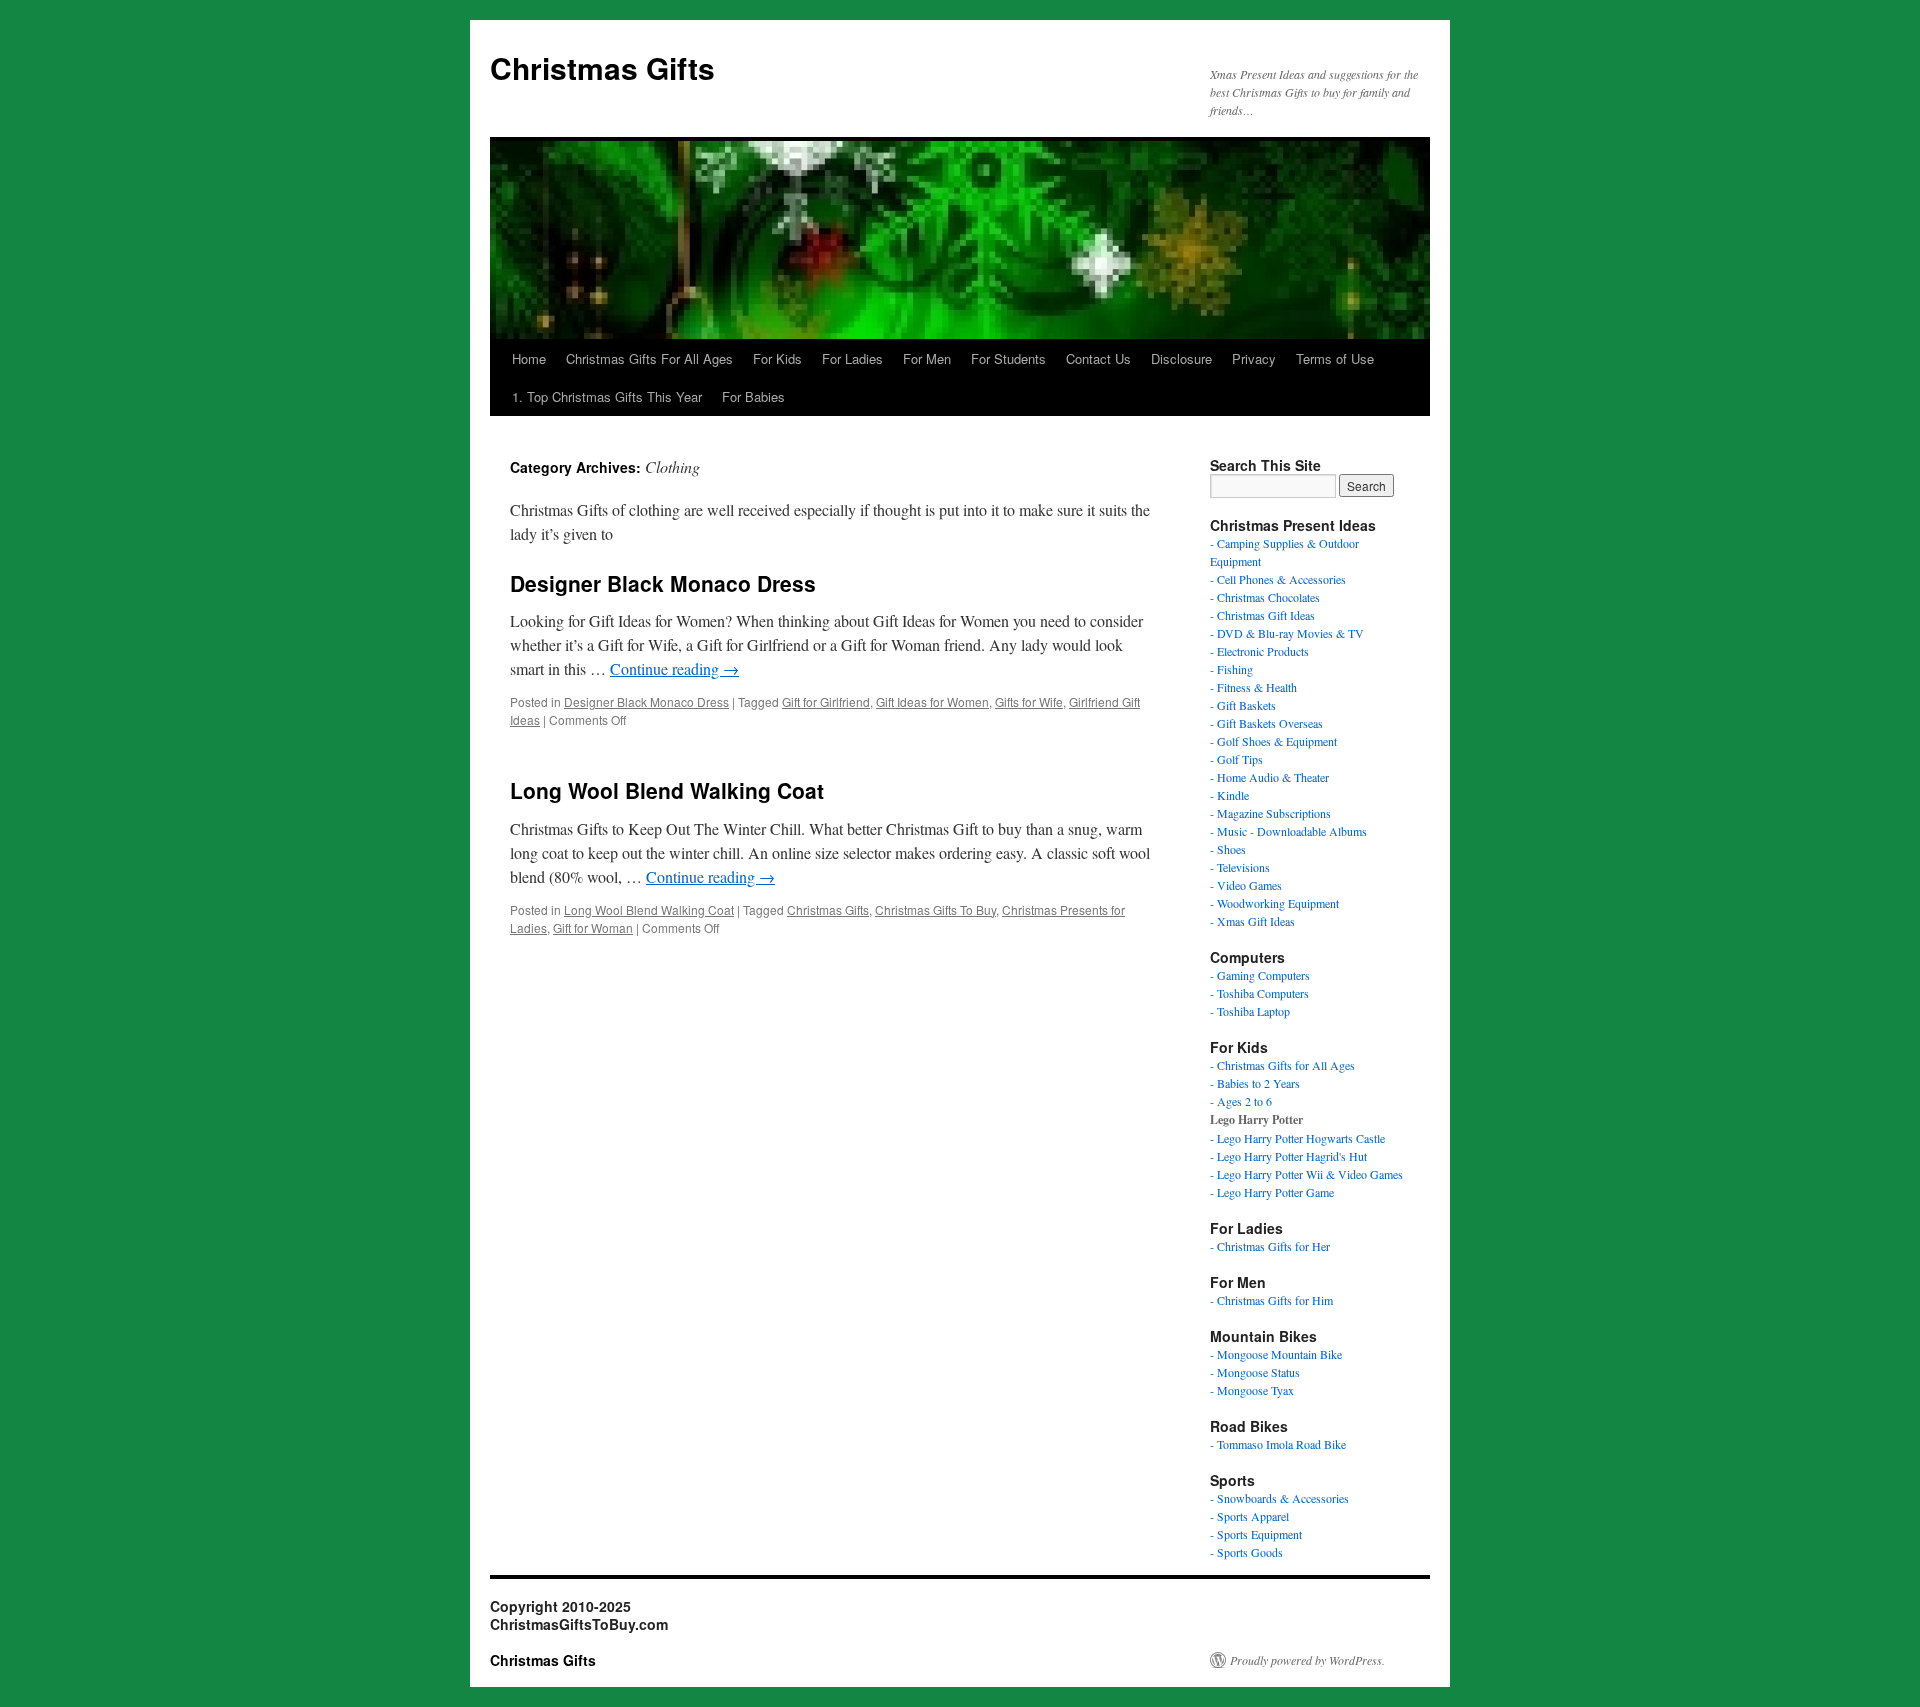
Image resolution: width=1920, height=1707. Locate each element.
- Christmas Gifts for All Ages (1282, 1065)
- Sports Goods (1246, 1552)
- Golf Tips (1236, 759)
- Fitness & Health (1253, 687)
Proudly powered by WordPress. (1307, 1660)
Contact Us (1098, 358)
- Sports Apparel (1249, 1516)
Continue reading (674, 668)
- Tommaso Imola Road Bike (1278, 1444)
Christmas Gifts (602, 67)
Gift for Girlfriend (826, 701)
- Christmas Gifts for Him (1271, 1300)
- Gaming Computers (1260, 975)
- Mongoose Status (1255, 1372)
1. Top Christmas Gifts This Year (607, 396)
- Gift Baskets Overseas (1266, 723)
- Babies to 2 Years (1255, 1083)
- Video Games (1246, 885)
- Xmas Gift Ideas (1252, 921)
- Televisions (1240, 867)
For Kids (777, 358)
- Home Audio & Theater (1269, 777)
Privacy (1254, 358)
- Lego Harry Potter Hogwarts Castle (1297, 1138)
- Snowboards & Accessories (1279, 1498)
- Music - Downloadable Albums (1288, 831)
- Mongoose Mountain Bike (1276, 1354)
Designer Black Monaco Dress (663, 583)
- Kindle (1229, 795)
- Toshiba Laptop (1250, 1011)
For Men (927, 358)
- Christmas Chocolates (1265, 597)
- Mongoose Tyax (1252, 1390)
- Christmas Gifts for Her (1270, 1246)
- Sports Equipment (1256, 1534)
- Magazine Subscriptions (1270, 813)
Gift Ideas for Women (932, 701)
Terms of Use (1335, 358)
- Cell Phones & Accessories (1278, 579)
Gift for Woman (593, 927)
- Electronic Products (1259, 651)
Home (529, 358)
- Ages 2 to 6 (1241, 1101)
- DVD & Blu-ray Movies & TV (1287, 633)
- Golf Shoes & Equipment (1273, 741)
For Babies (753, 396)
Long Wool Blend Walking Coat (667, 790)
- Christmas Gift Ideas (1262, 615)
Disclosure (1181, 358)
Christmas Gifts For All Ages (649, 358)
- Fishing (1231, 669)
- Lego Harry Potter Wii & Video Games (1306, 1174)
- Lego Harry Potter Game (1272, 1192)
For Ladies (852, 358)
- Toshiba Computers (1259, 993)
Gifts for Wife (1029, 701)
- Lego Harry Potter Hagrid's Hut (1288, 1156)
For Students (1008, 358)
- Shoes (1228, 849)
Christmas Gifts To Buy (935, 909)
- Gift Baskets (1243, 705)
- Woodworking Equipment (1274, 903)
